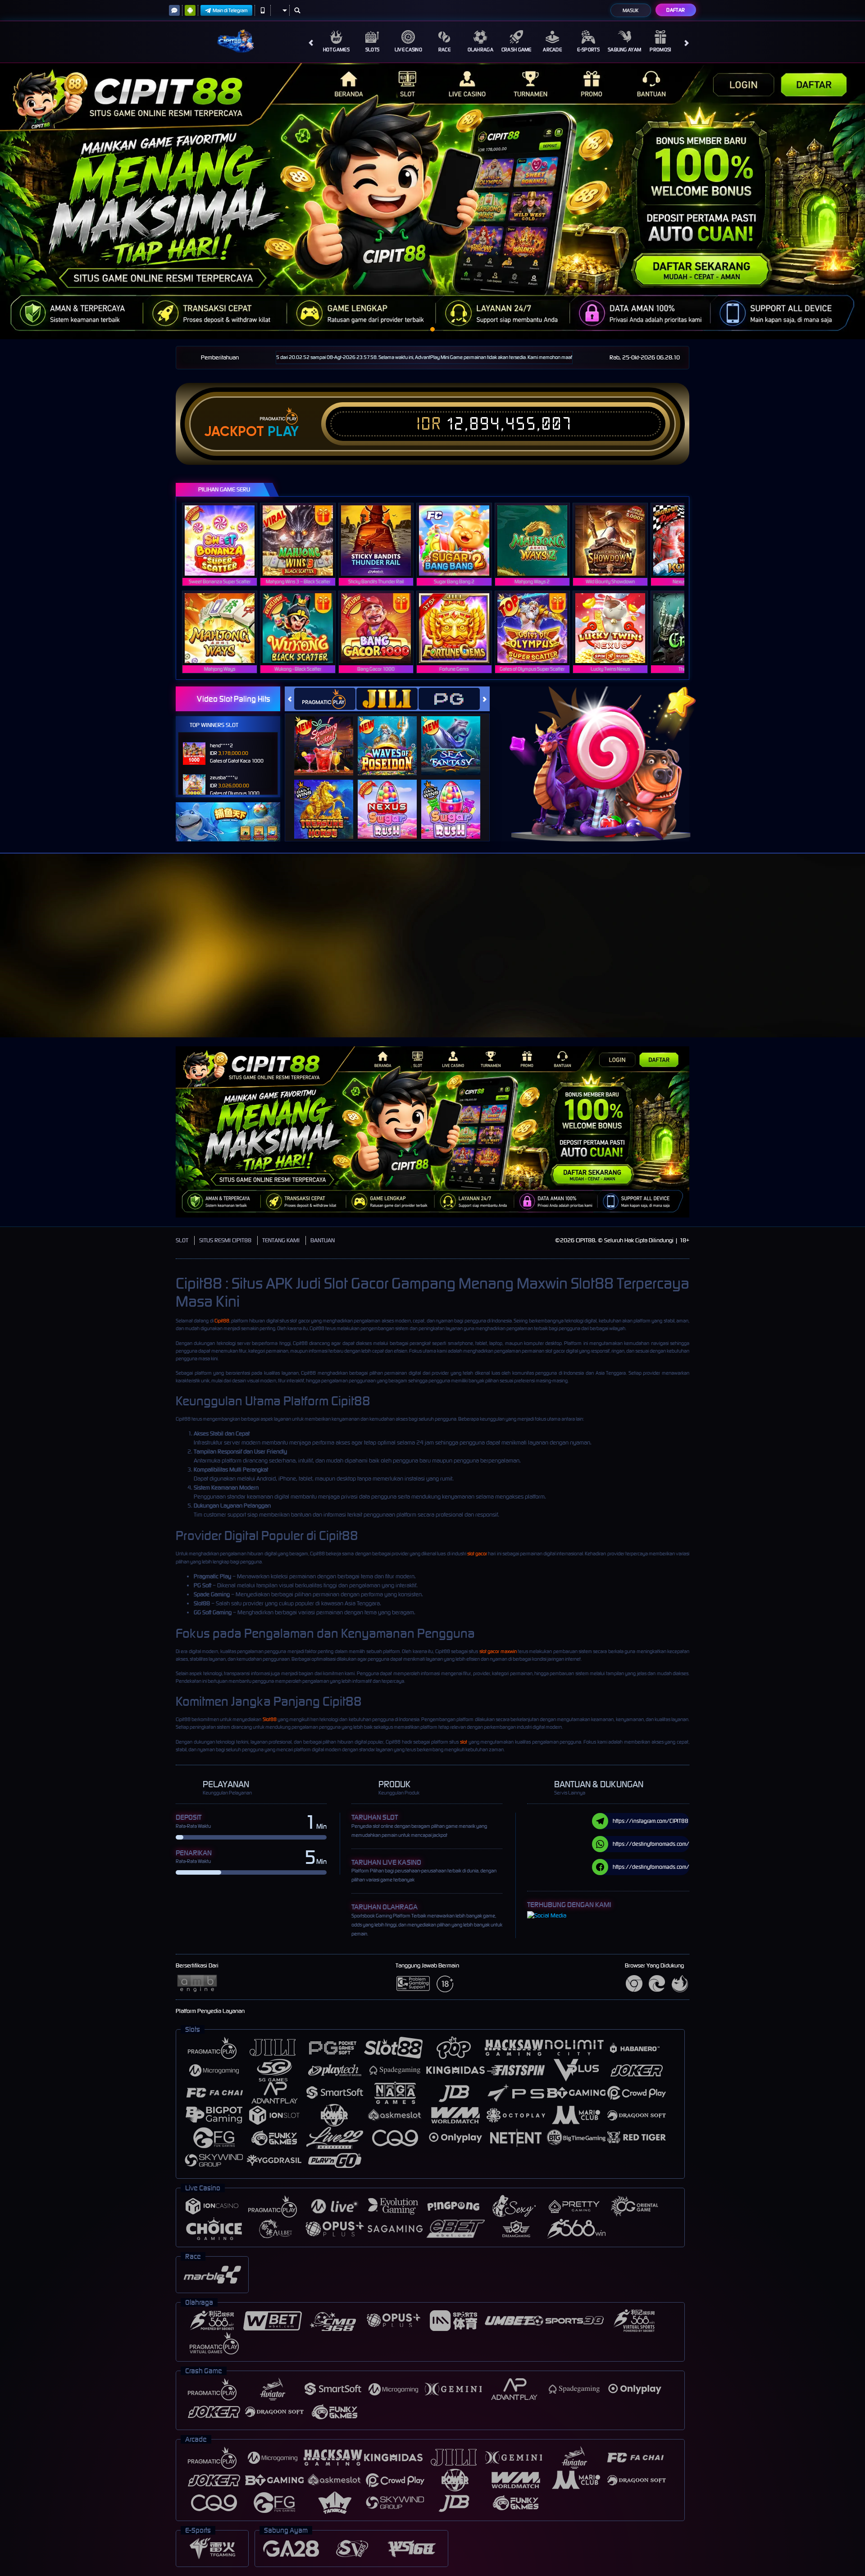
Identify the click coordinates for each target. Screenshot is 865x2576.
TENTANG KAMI (281, 1240)
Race (444, 50)
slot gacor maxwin (498, 1651)
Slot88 (270, 1719)
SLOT (182, 1240)
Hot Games (336, 50)
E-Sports (588, 50)
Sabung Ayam (624, 50)
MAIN (225, 540)
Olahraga (480, 50)
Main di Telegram (230, 10)
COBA (329, 737)
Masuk (631, 10)
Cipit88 (222, 1321)
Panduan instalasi (786, 962)
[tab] (325, 699)
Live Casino (408, 50)
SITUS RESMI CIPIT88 (225, 1240)
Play (283, 432)
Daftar (676, 10)
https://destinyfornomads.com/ (651, 1844)
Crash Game (517, 50)
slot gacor (477, 1554)
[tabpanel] (432, 201)
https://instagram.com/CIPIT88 (651, 1821)
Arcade (552, 50)
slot (464, 1742)
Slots (373, 50)
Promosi (660, 50)
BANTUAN (323, 1240)
